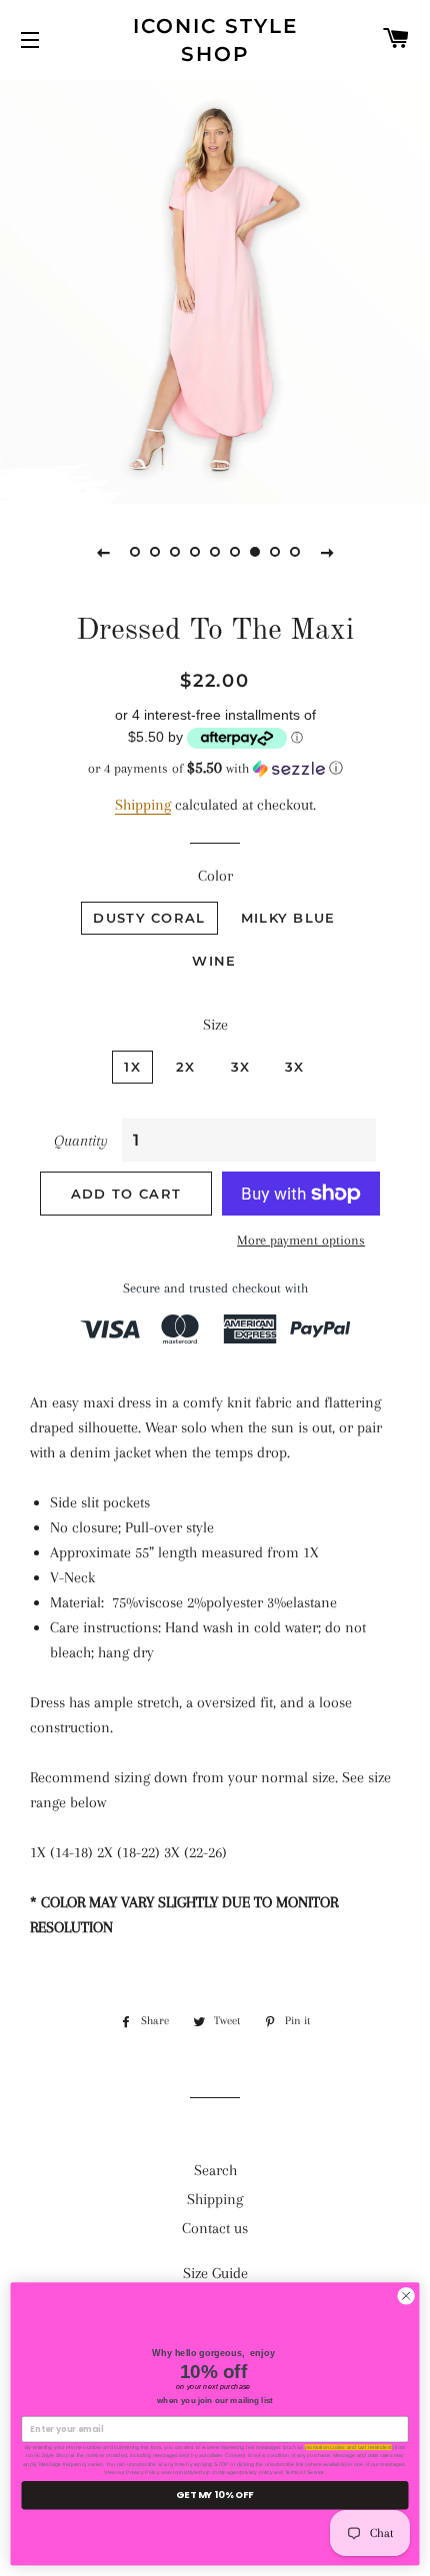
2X (186, 1067)
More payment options (301, 1240)
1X (132, 1067)
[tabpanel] (215, 290)
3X (241, 1067)
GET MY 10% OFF (214, 2495)
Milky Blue (288, 918)
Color (215, 876)
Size (215, 1025)
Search (215, 2170)
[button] (215, 768)
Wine (214, 961)
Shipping (143, 805)
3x (295, 1067)
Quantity (81, 1141)
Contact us (215, 2228)
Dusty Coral (149, 918)
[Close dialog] (406, 2296)
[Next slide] (327, 552)
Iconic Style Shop (215, 40)
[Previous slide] (103, 552)
